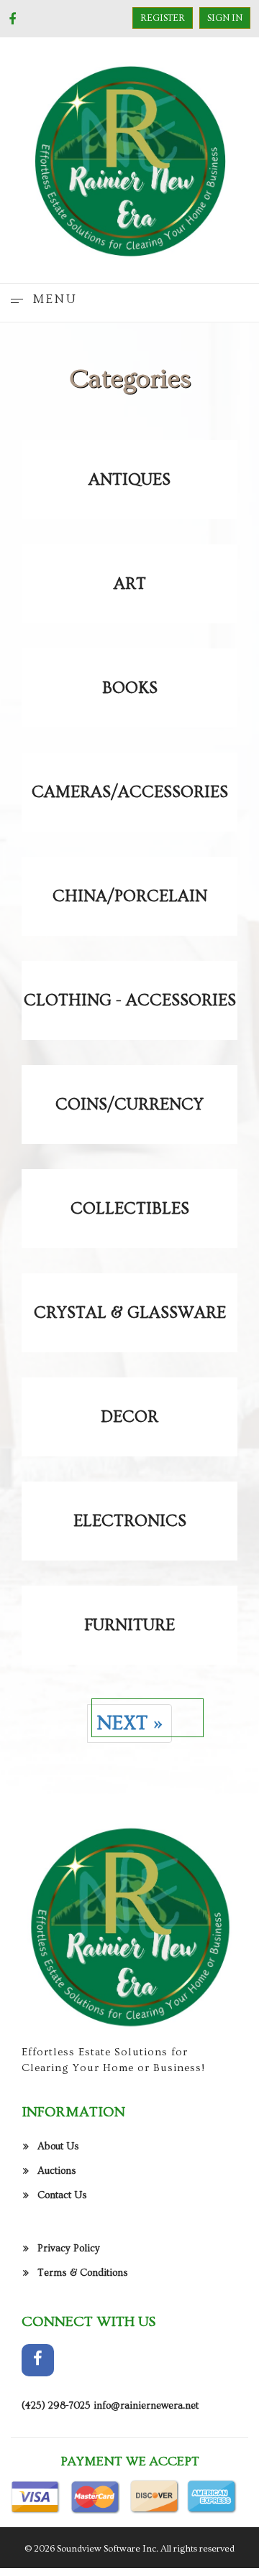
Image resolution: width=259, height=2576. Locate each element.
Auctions (57, 2171)
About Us (58, 2147)
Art (130, 584)
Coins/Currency (129, 1105)
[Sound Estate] (129, 158)
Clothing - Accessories (130, 1000)
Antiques (129, 480)
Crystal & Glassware (130, 1313)
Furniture (129, 1625)
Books (130, 688)
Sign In (225, 18)
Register (163, 18)
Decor (129, 1417)
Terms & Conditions (83, 2273)
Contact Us (62, 2195)
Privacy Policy (69, 2249)
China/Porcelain (130, 896)
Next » (129, 1723)
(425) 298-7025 (56, 2406)
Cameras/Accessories (130, 792)
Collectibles (130, 1209)
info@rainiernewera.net (146, 2406)
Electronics (130, 1521)
